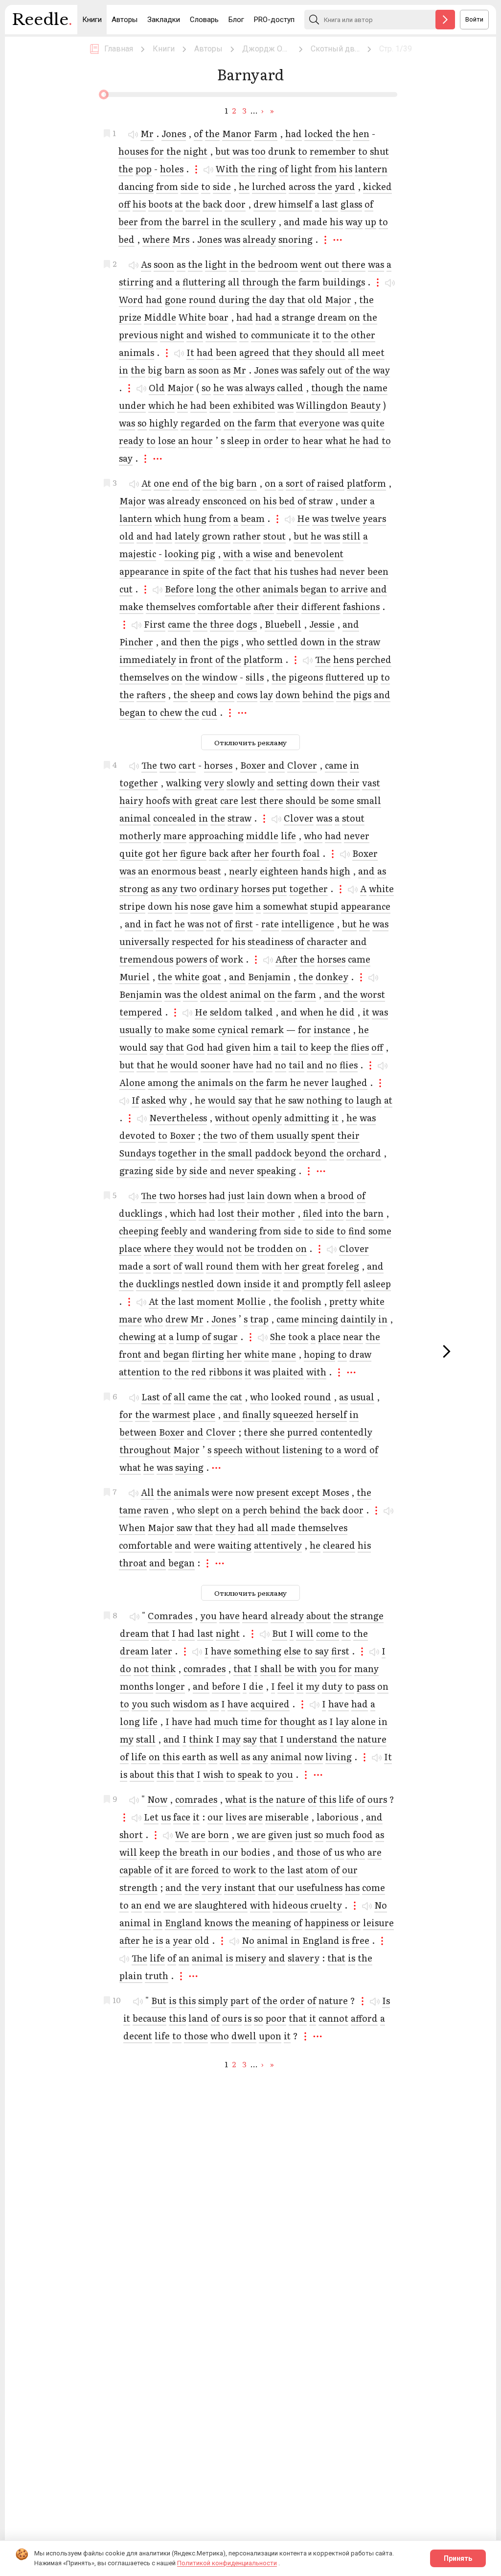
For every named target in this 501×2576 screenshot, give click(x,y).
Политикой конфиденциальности (227, 2563)
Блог (236, 20)
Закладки (164, 20)
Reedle (42, 20)
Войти (474, 19)
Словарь (204, 20)
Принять (458, 2558)
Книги (92, 20)
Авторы (125, 20)
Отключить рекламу (250, 742)
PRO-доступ (274, 20)
